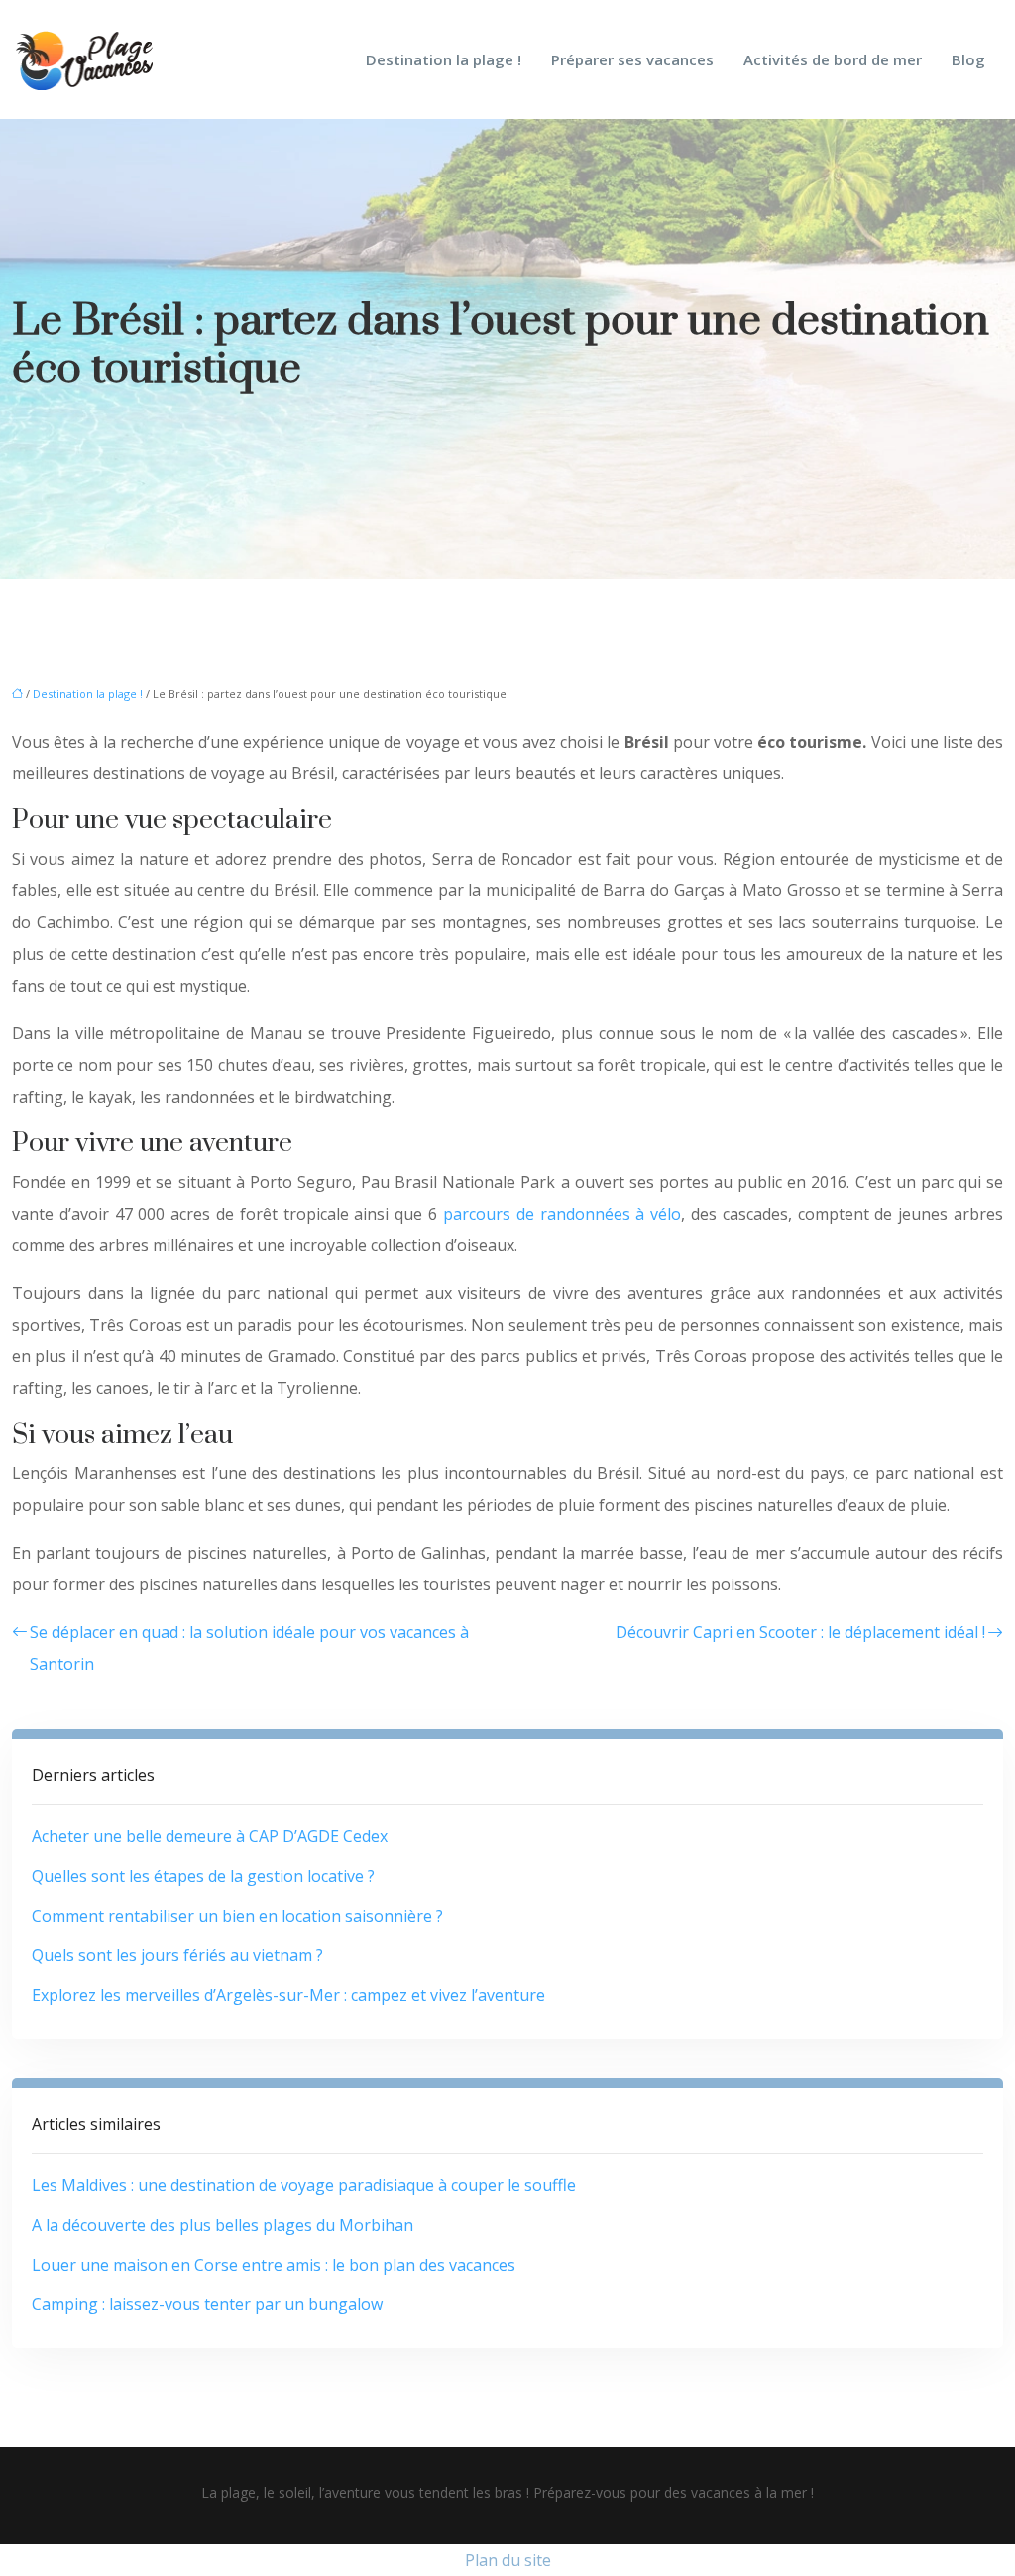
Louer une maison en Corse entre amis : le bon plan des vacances (274, 2265)
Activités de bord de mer (833, 59)
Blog (968, 59)
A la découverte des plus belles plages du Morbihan (223, 2225)
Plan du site (508, 2560)
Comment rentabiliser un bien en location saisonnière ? (237, 1916)
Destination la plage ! (444, 59)
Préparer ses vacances (632, 59)
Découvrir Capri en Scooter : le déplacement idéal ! (800, 1632)
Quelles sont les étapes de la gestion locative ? (203, 1876)
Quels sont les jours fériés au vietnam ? (177, 1955)
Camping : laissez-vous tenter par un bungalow (207, 2304)
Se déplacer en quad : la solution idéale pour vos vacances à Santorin (249, 1648)
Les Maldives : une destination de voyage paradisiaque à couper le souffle (304, 2185)
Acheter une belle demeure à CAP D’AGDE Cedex (210, 1836)
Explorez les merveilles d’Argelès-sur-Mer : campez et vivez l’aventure (288, 1995)
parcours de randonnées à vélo (562, 1214)
